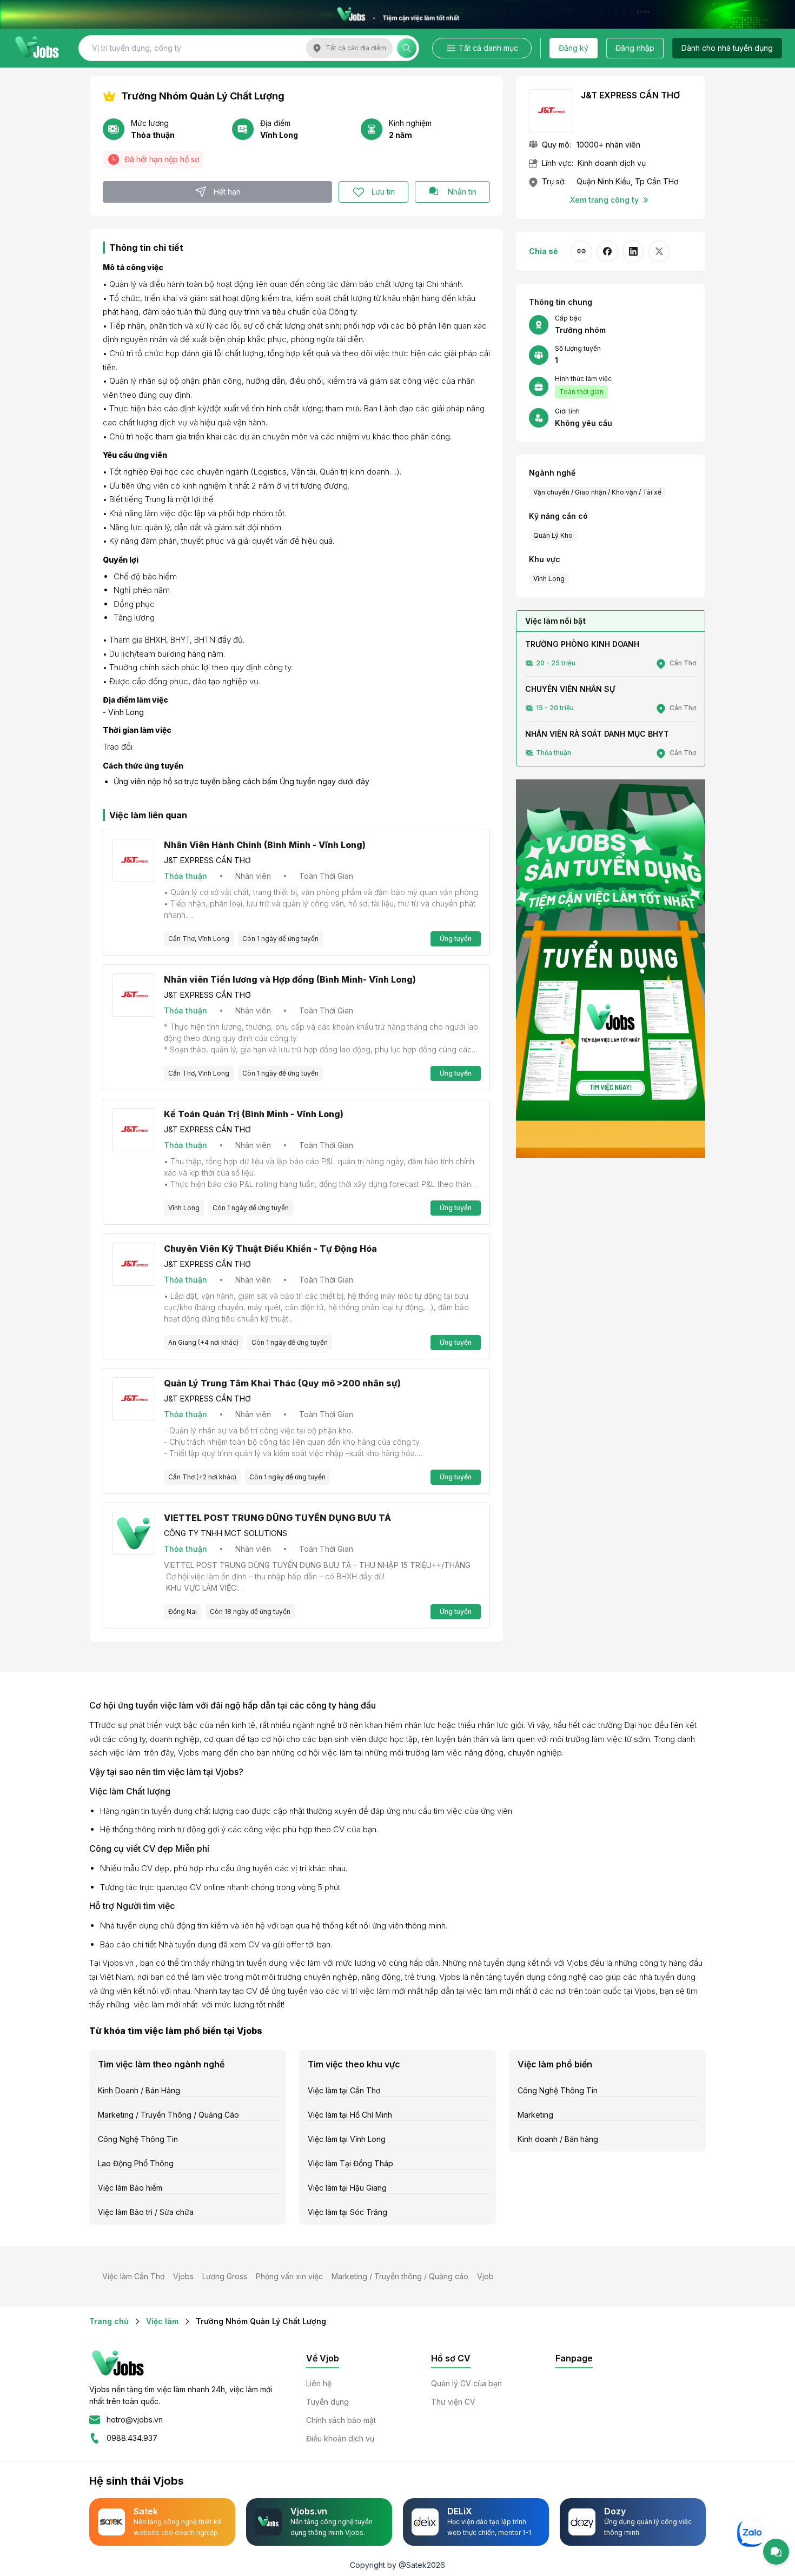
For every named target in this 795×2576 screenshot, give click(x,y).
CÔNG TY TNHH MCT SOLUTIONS (226, 1533)
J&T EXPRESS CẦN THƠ (207, 860)
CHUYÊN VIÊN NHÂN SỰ (570, 689)
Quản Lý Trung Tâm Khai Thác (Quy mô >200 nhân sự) (282, 1383)
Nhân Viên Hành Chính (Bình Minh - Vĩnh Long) (265, 845)
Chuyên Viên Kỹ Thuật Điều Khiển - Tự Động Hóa (270, 1249)
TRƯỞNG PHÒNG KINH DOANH (582, 644)
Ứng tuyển (456, 939)
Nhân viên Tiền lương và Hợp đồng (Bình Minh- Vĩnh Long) (290, 979)
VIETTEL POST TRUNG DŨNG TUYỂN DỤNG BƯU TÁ (277, 1518)
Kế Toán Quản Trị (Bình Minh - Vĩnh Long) (254, 1114)
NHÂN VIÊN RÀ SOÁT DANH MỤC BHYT (597, 734)
